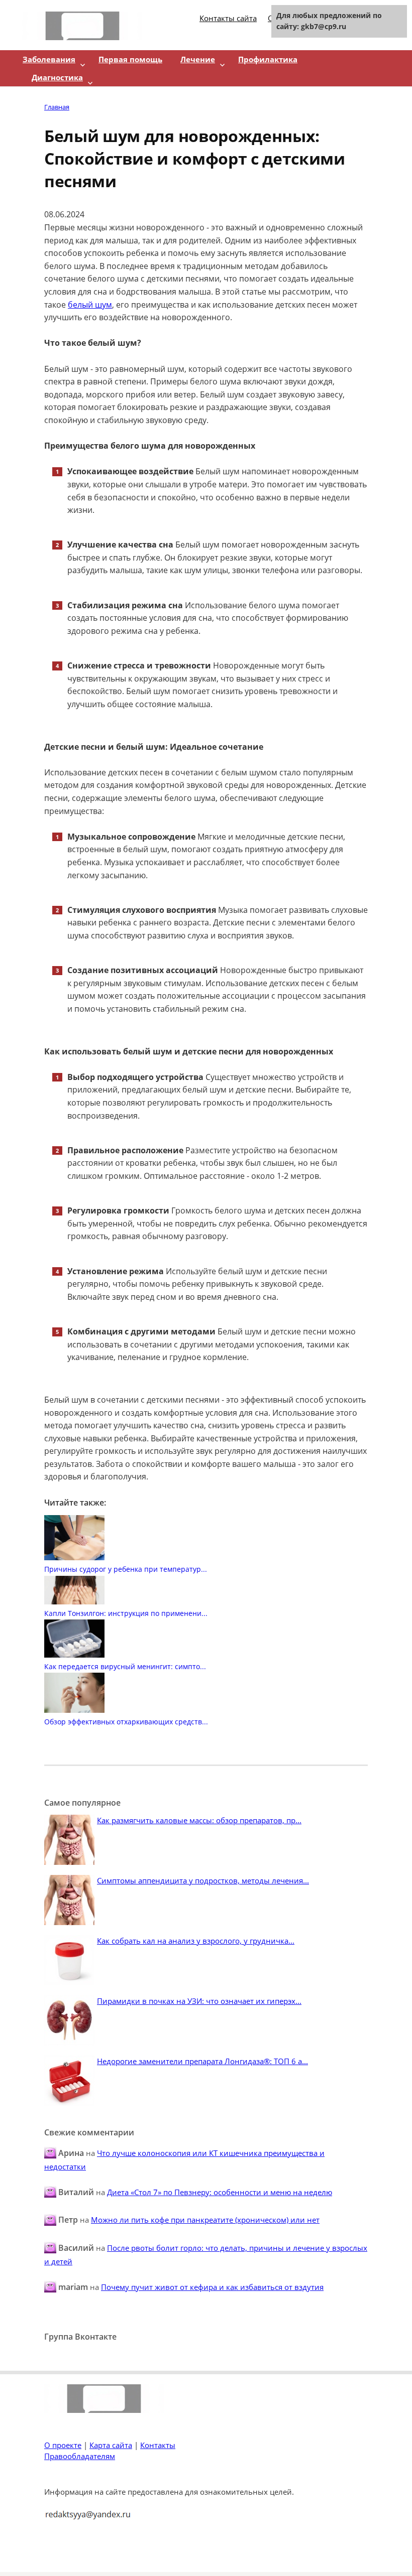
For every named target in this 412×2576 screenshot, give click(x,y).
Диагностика (57, 77)
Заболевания (49, 59)
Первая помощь (130, 59)
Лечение (198, 59)
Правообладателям (80, 2456)
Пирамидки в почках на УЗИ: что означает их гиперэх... (199, 2001)
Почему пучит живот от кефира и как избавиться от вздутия (212, 2287)
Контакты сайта (228, 18)
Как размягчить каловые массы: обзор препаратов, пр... (199, 1820)
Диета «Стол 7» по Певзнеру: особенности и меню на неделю (220, 2192)
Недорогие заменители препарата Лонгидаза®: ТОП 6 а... (202, 2061)
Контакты (158, 2445)
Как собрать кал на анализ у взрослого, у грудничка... (196, 1941)
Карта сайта (111, 2445)
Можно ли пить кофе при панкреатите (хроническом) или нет (205, 2220)
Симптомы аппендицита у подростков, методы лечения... (203, 1880)
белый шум (90, 305)
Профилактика (268, 59)
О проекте (63, 2445)
